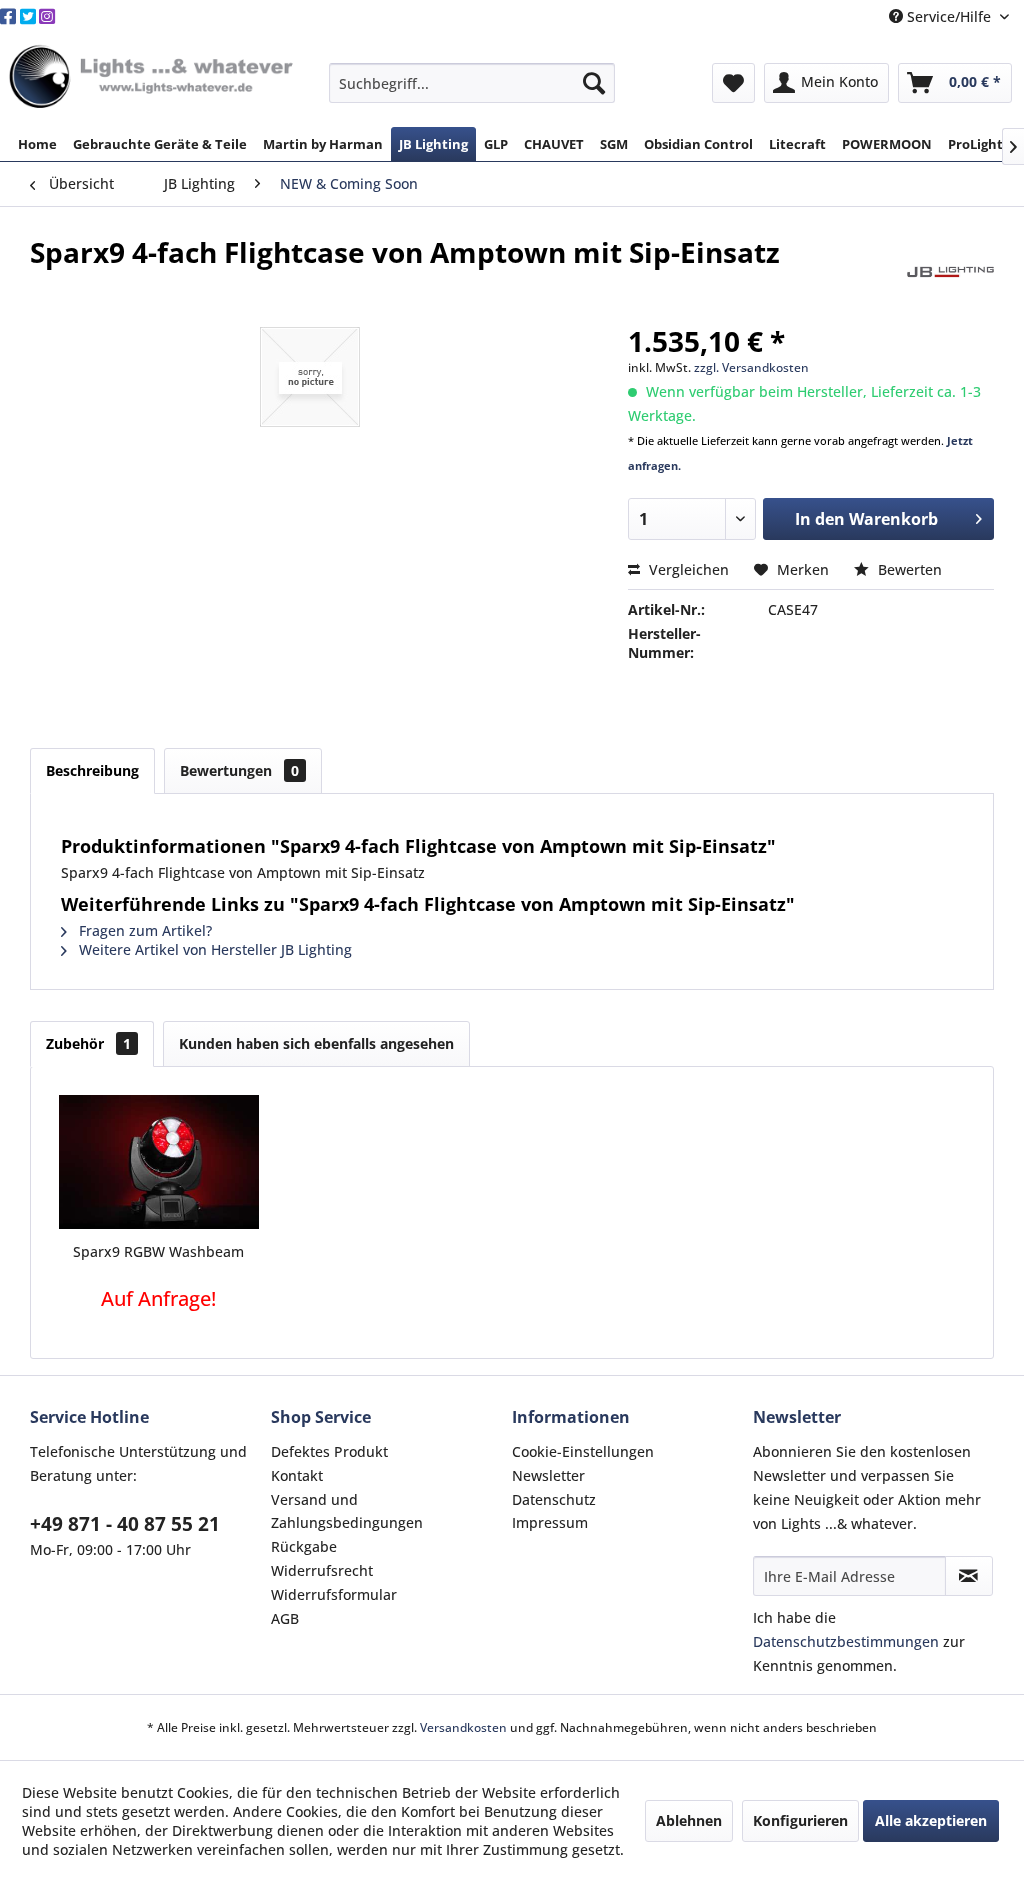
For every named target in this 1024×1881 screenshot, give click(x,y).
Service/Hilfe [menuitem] (949, 16)
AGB (285, 1618)
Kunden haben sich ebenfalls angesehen (316, 1043)
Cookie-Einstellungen (583, 1451)
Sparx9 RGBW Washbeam (158, 1251)
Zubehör (88, 1043)
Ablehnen (689, 1820)
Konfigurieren (800, 1820)
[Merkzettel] (733, 83)
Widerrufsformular (334, 1594)
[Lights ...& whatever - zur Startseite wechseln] (153, 78)
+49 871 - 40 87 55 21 (125, 1524)
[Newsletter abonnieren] (969, 1576)
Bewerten (908, 569)
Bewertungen (239, 770)
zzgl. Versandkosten (751, 367)
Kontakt (297, 1475)
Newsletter (548, 1475)
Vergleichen (687, 569)
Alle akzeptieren (931, 1820)
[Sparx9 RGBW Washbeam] (159, 1162)
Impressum (550, 1522)
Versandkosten (463, 1727)
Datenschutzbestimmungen (846, 1641)
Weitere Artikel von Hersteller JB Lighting (213, 949)
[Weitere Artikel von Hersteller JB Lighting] (950, 272)
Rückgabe (304, 1546)
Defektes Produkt (329, 1451)
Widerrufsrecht (322, 1570)
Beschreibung (92, 770)
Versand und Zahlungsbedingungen (347, 1511)
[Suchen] (594, 83)
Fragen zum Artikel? (143, 930)
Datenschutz (554, 1499)
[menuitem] (472, 83)
